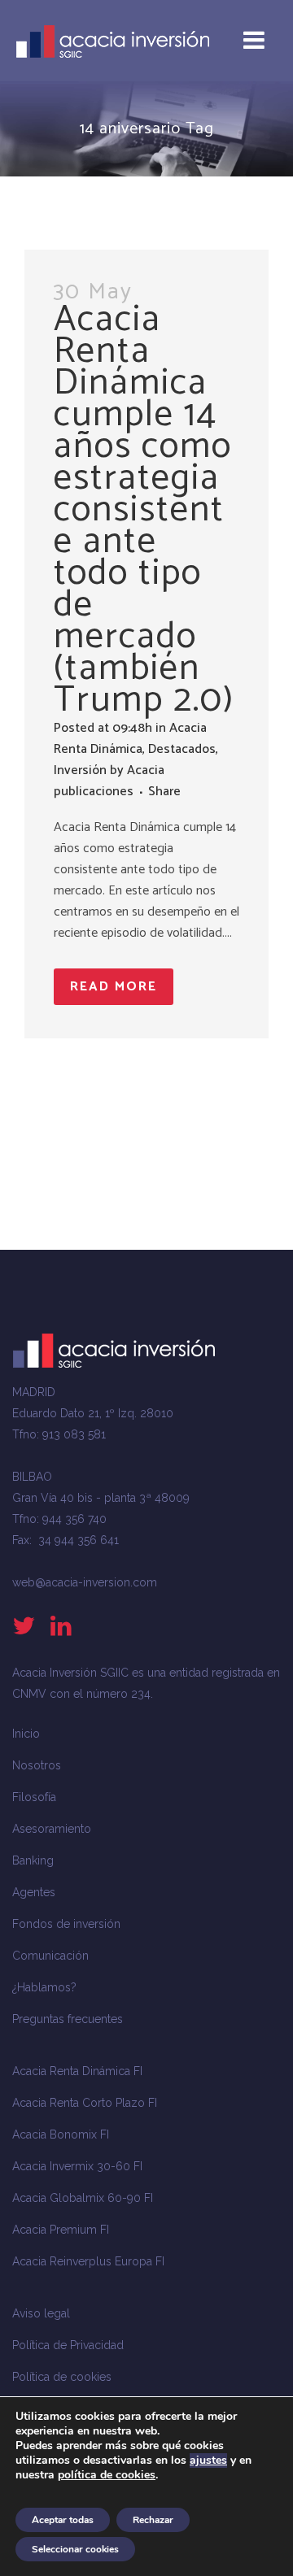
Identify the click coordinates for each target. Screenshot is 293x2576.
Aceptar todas (63, 2520)
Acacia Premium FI (61, 2230)
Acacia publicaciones (109, 781)
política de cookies (107, 2475)
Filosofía (34, 1797)
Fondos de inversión (66, 1924)
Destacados (182, 749)
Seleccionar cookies (75, 2549)
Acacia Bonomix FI (61, 2134)
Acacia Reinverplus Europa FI (88, 2261)
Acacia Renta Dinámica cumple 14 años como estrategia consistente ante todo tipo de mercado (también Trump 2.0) (144, 510)
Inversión (80, 770)
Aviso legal (41, 2313)
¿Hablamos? (44, 1987)
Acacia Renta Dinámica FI (77, 2071)
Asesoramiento (52, 1829)
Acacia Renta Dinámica (130, 739)
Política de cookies (62, 2377)
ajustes (208, 2461)
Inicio (26, 1734)
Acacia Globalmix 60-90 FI (83, 2198)
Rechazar (153, 2520)
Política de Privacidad (68, 2345)
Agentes (34, 1892)
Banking (33, 1860)
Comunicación (50, 1956)
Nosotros (37, 1765)
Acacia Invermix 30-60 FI (77, 2166)
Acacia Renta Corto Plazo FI (85, 2103)
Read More (114, 987)
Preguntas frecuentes (68, 2019)
